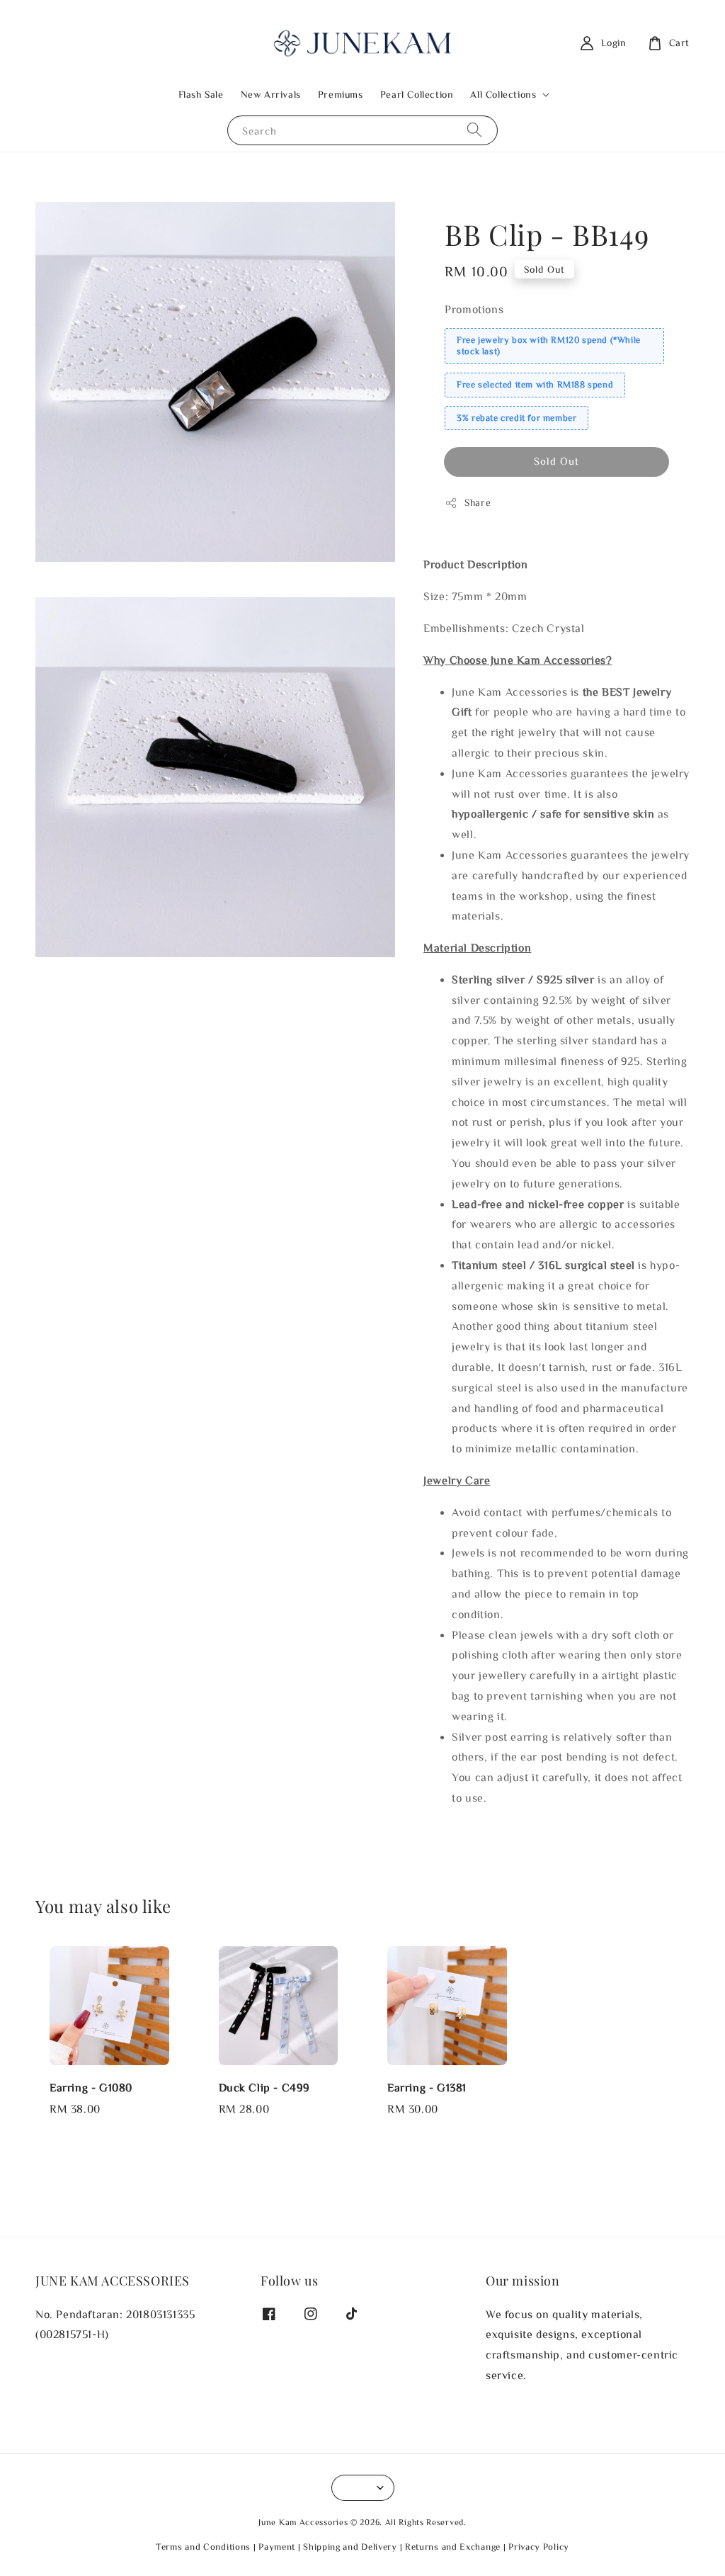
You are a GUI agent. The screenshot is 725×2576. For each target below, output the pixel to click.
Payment (277, 2547)
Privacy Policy (539, 2547)
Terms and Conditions (203, 2547)
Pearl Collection (417, 94)
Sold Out (556, 461)
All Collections (503, 94)
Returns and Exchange (453, 2547)
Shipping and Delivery (350, 2547)
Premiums (341, 94)
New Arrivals (271, 94)
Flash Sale (201, 94)
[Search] (474, 130)
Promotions (474, 309)
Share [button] (478, 502)
